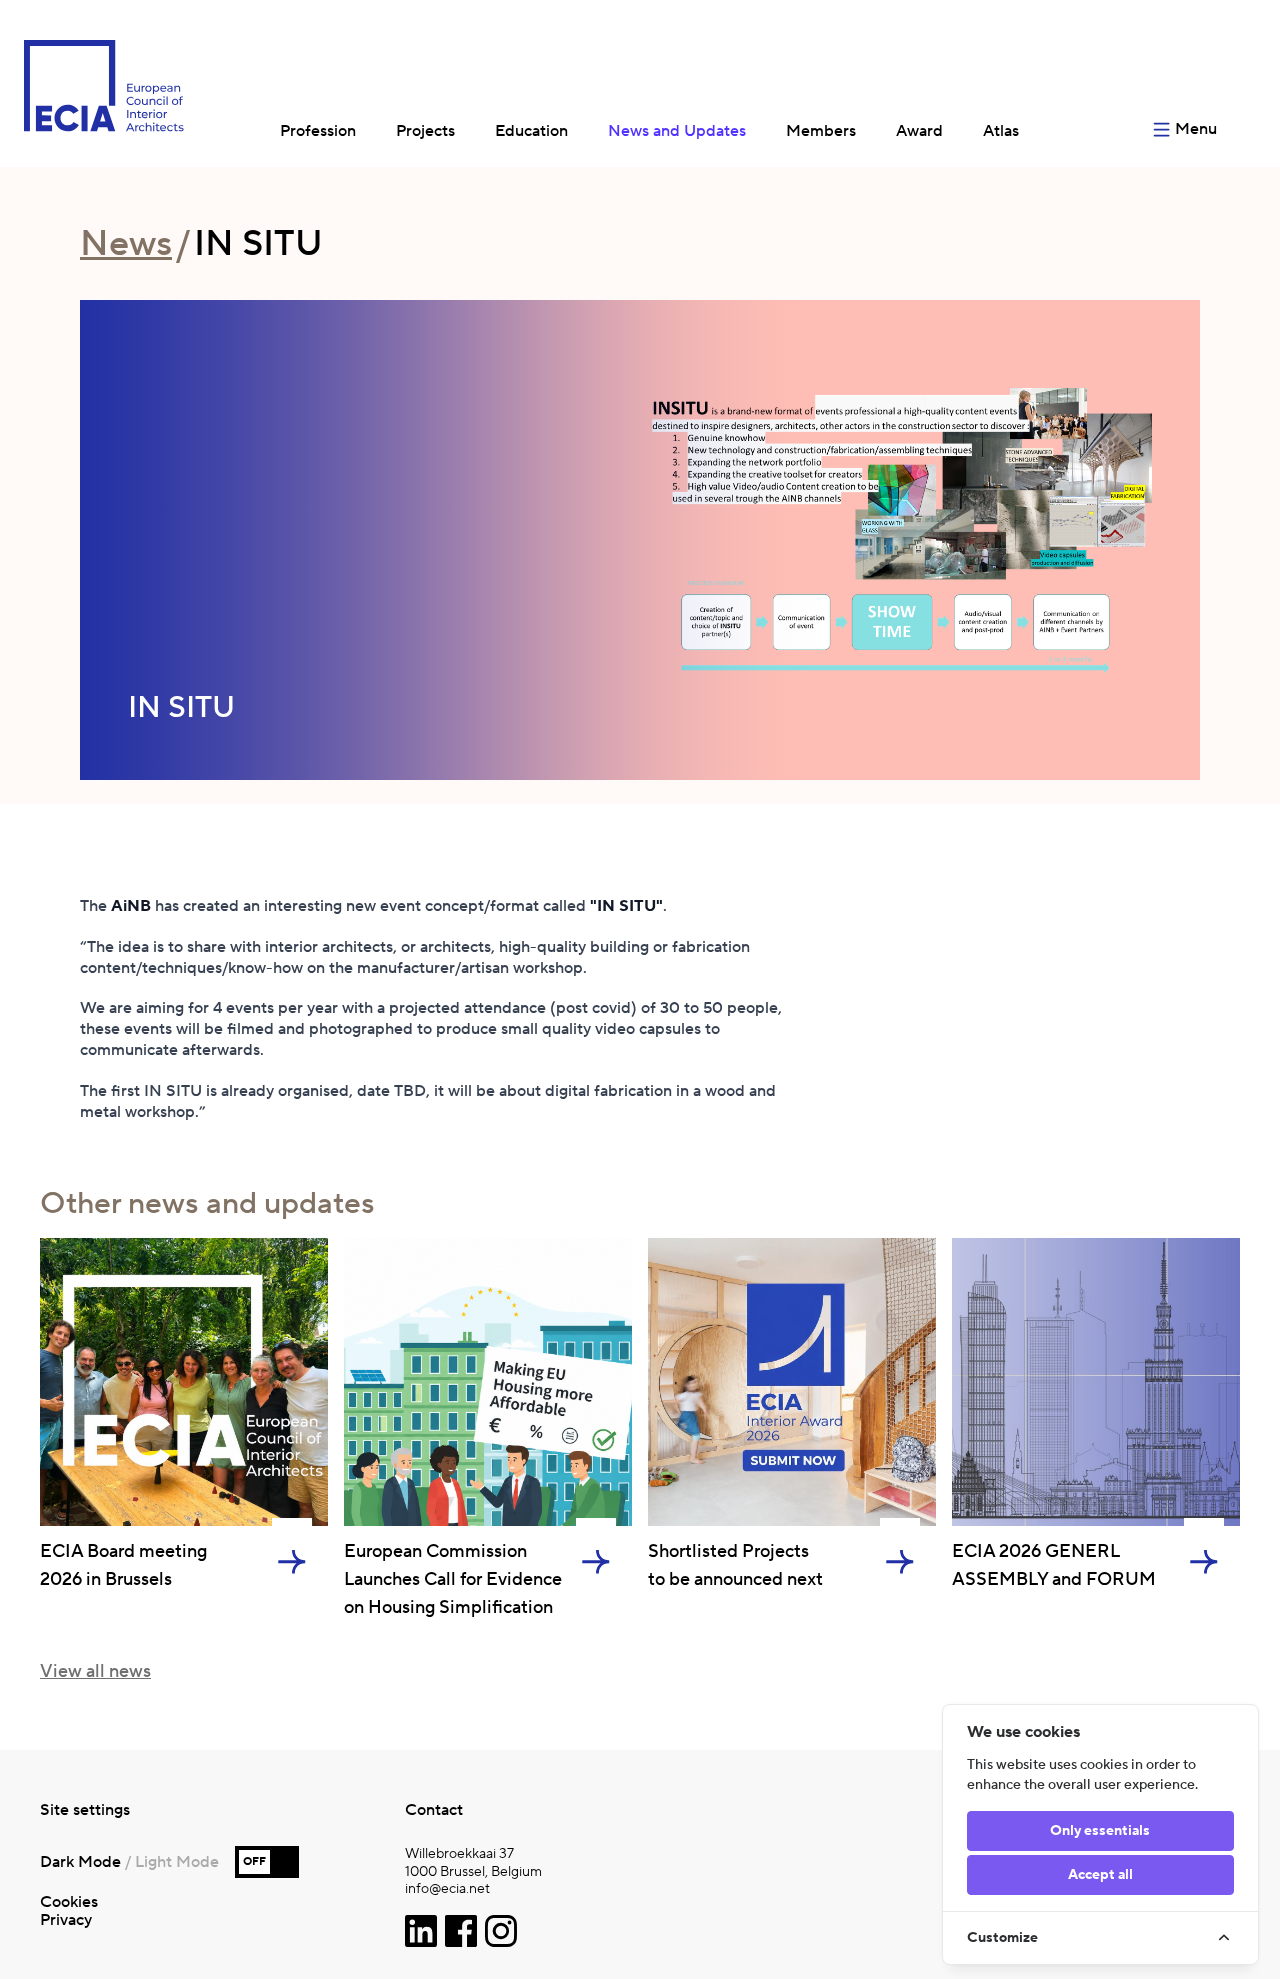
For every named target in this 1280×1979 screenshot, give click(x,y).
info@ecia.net (447, 1889)
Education (531, 131)
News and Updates (677, 131)
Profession (318, 131)
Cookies (69, 1902)
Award (919, 131)
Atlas (1001, 131)
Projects (425, 131)
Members (821, 131)
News (126, 244)
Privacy (66, 1920)
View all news (95, 1671)
